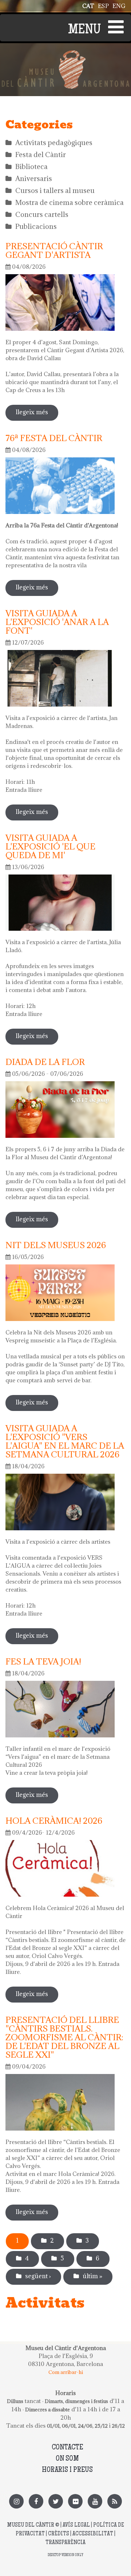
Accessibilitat (93, 2534)
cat (88, 6)
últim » (92, 2276)
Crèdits (59, 2534)
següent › (38, 2276)
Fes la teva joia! (43, 1661)
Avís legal (76, 2525)
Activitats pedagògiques (54, 143)
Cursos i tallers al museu (55, 190)
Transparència (65, 2543)
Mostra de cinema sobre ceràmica (70, 202)
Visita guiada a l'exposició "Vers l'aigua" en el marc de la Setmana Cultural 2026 (65, 1441)
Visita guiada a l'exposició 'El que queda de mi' (50, 846)
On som (67, 2459)
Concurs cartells (42, 214)
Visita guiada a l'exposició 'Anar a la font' (57, 622)
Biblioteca (31, 166)
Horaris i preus (67, 2470)
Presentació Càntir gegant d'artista (54, 250)
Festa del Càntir (41, 155)
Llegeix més (37, 414)
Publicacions (36, 226)
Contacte (67, 2448)
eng (119, 6)
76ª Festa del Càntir (54, 438)
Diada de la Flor (45, 1062)
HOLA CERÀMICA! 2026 (54, 1820)
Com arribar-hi (66, 2372)
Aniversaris (34, 178)
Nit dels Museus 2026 (56, 1245)
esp (103, 6)
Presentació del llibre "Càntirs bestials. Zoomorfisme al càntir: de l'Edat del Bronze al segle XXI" (64, 2037)
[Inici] (65, 54)
